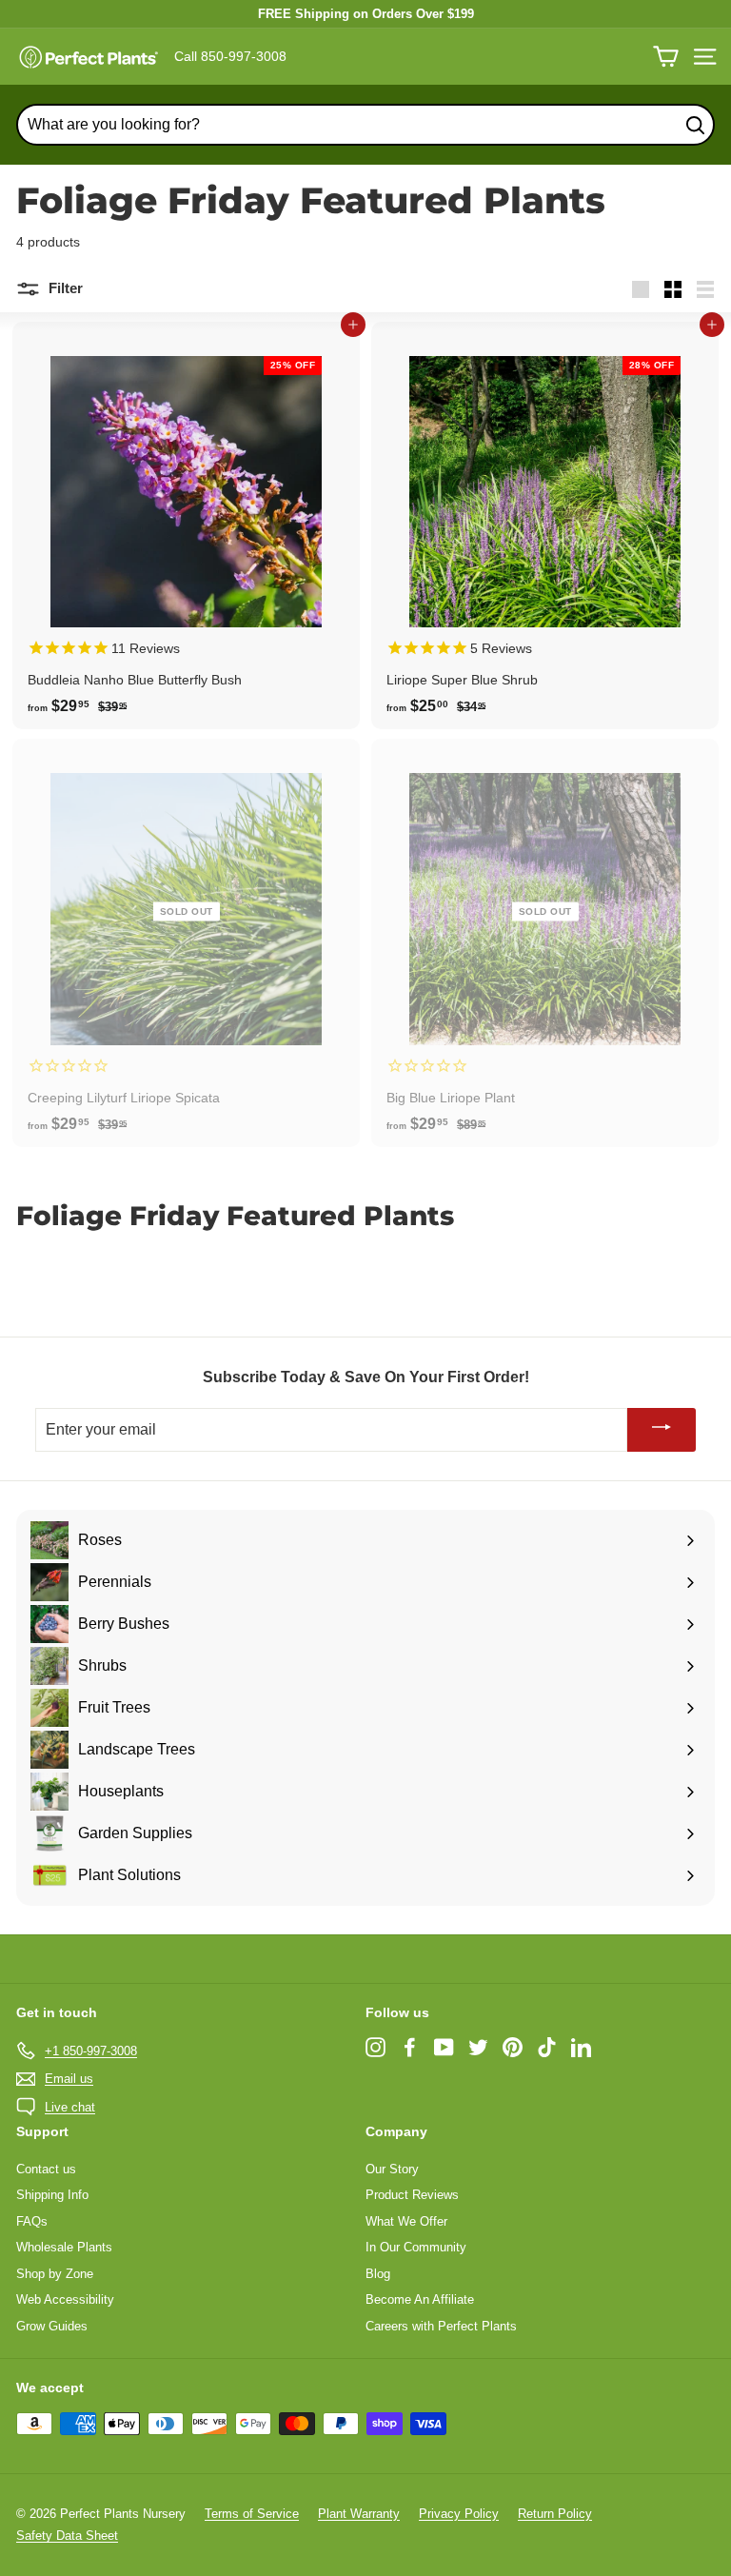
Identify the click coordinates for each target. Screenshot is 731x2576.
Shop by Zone (55, 2274)
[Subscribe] (662, 1430)
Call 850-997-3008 (230, 56)
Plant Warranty (359, 2514)
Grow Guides (52, 2326)
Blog (378, 2274)
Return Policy (555, 2514)
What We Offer (406, 2221)
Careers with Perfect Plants (441, 2326)
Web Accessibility (65, 2299)
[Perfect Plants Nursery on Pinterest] (513, 2047)
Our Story (392, 2169)
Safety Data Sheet (67, 2536)
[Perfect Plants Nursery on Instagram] (375, 2047)
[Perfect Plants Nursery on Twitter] (478, 2047)
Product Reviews (412, 2195)
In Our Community (416, 2247)
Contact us (46, 2169)
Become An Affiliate (420, 2299)
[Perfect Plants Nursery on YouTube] (444, 2047)
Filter (64, 288)
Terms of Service (252, 2514)
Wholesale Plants (64, 2247)
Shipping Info (52, 2195)
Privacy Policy (459, 2514)
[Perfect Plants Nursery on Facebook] (410, 2047)
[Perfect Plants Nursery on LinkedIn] (581, 2047)
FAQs (32, 2221)
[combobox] (365, 125)
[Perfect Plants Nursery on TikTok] (547, 2047)
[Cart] (666, 57)
